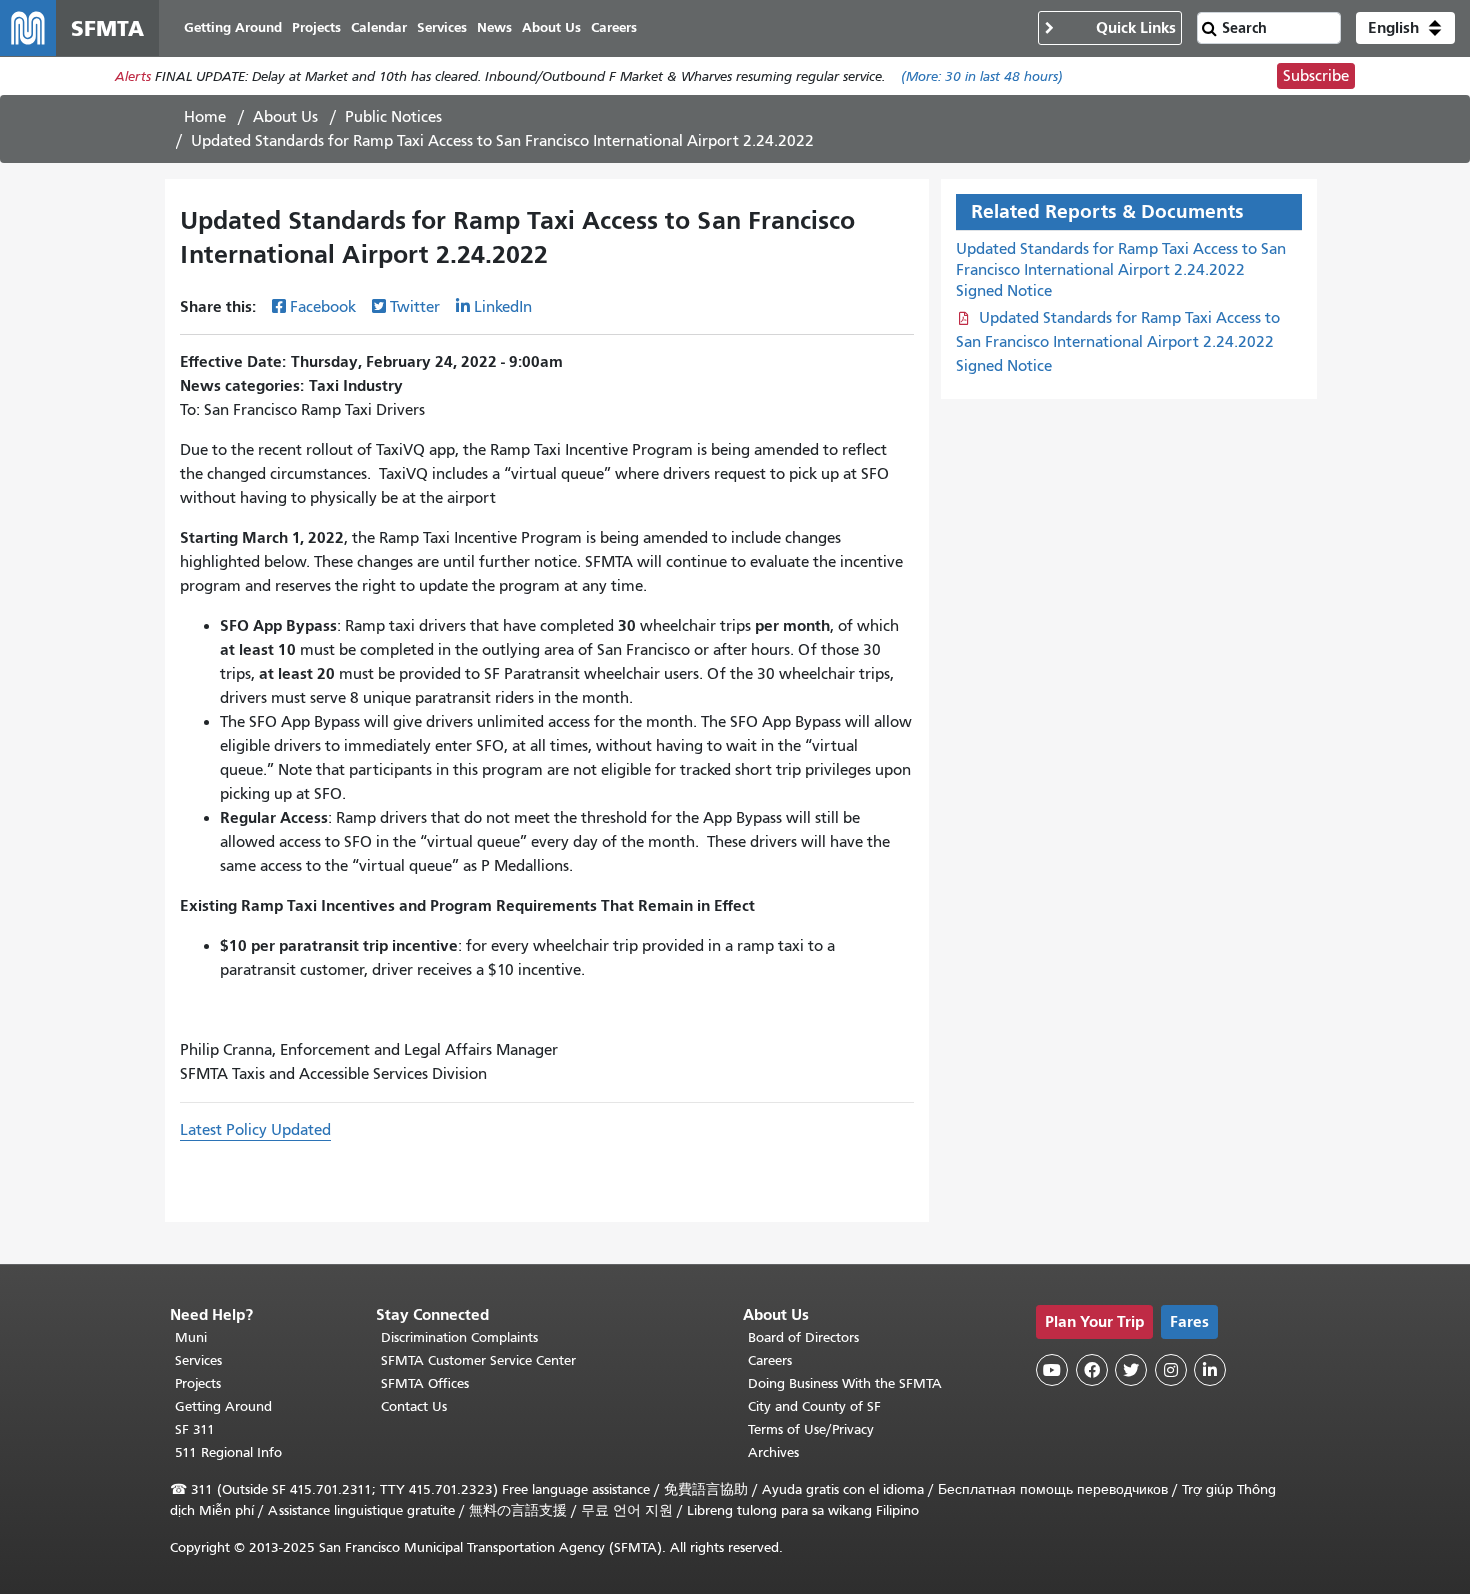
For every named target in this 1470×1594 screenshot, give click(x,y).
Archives (773, 1452)
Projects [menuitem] (316, 27)
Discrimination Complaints (459, 1337)
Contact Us (414, 1406)
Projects (198, 1383)
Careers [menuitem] (614, 27)
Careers (770, 1360)
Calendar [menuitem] (379, 27)
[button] (1405, 28)
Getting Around (223, 1406)
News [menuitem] (494, 27)
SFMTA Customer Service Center (478, 1360)
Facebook (323, 307)
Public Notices (393, 117)
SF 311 (195, 1429)
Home (205, 117)
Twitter (415, 307)
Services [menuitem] (442, 27)
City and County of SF (814, 1406)
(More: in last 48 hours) (982, 76)
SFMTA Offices (425, 1383)
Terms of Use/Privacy (811, 1429)
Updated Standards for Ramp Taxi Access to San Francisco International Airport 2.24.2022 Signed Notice (1121, 270)
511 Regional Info (228, 1452)
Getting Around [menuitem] (233, 27)
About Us (285, 117)
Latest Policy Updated (255, 1130)
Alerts (133, 76)
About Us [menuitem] (551, 27)
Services (198, 1360)
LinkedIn (503, 307)
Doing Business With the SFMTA (845, 1383)
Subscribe (1316, 76)
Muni (191, 1337)
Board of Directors (803, 1337)
